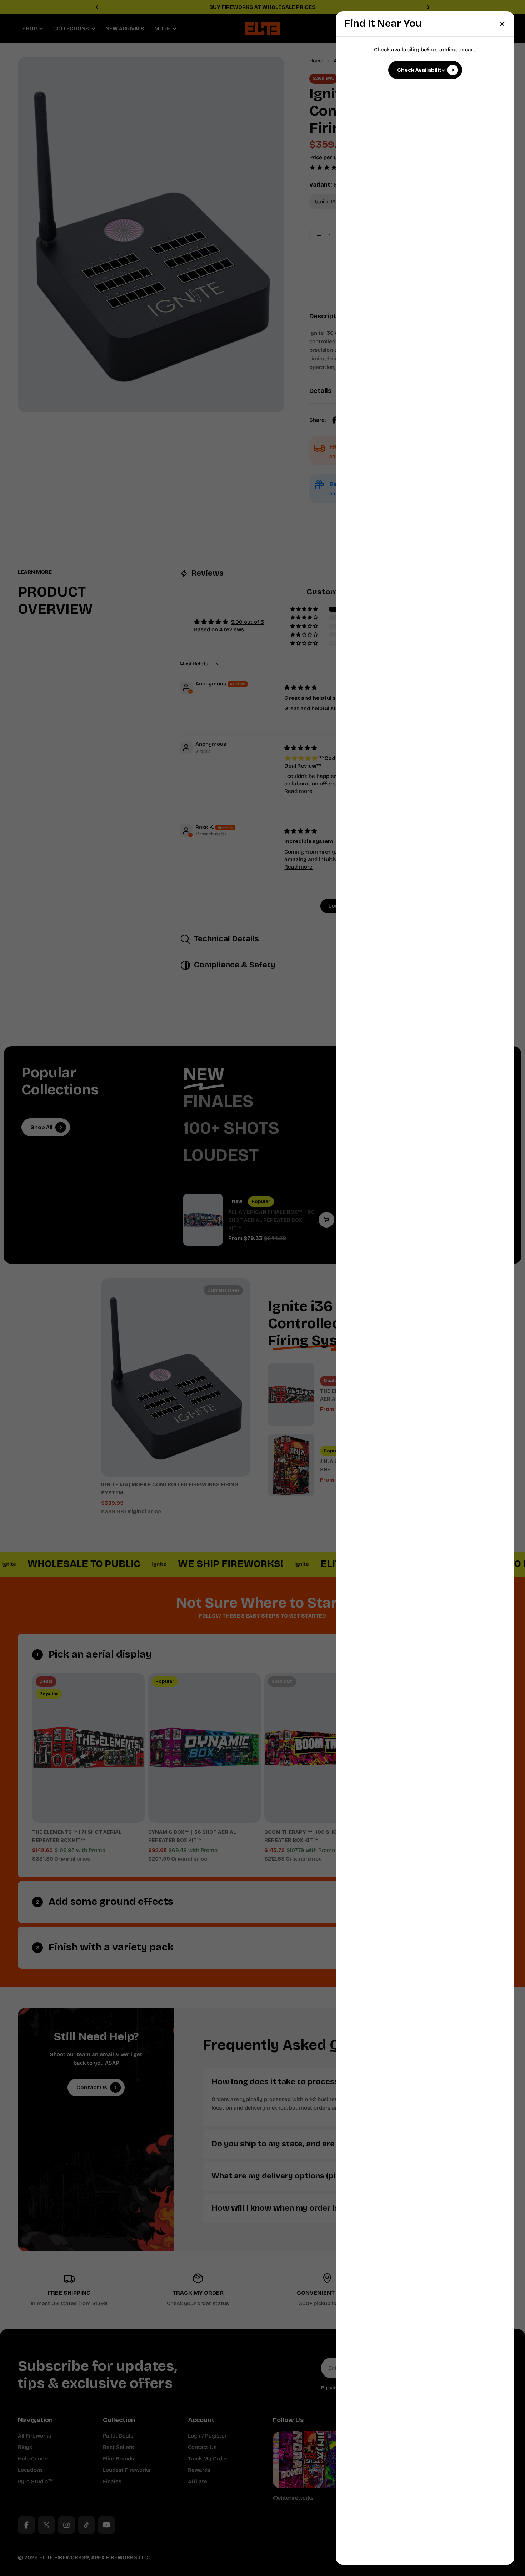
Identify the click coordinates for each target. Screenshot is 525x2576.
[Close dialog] (502, 24)
